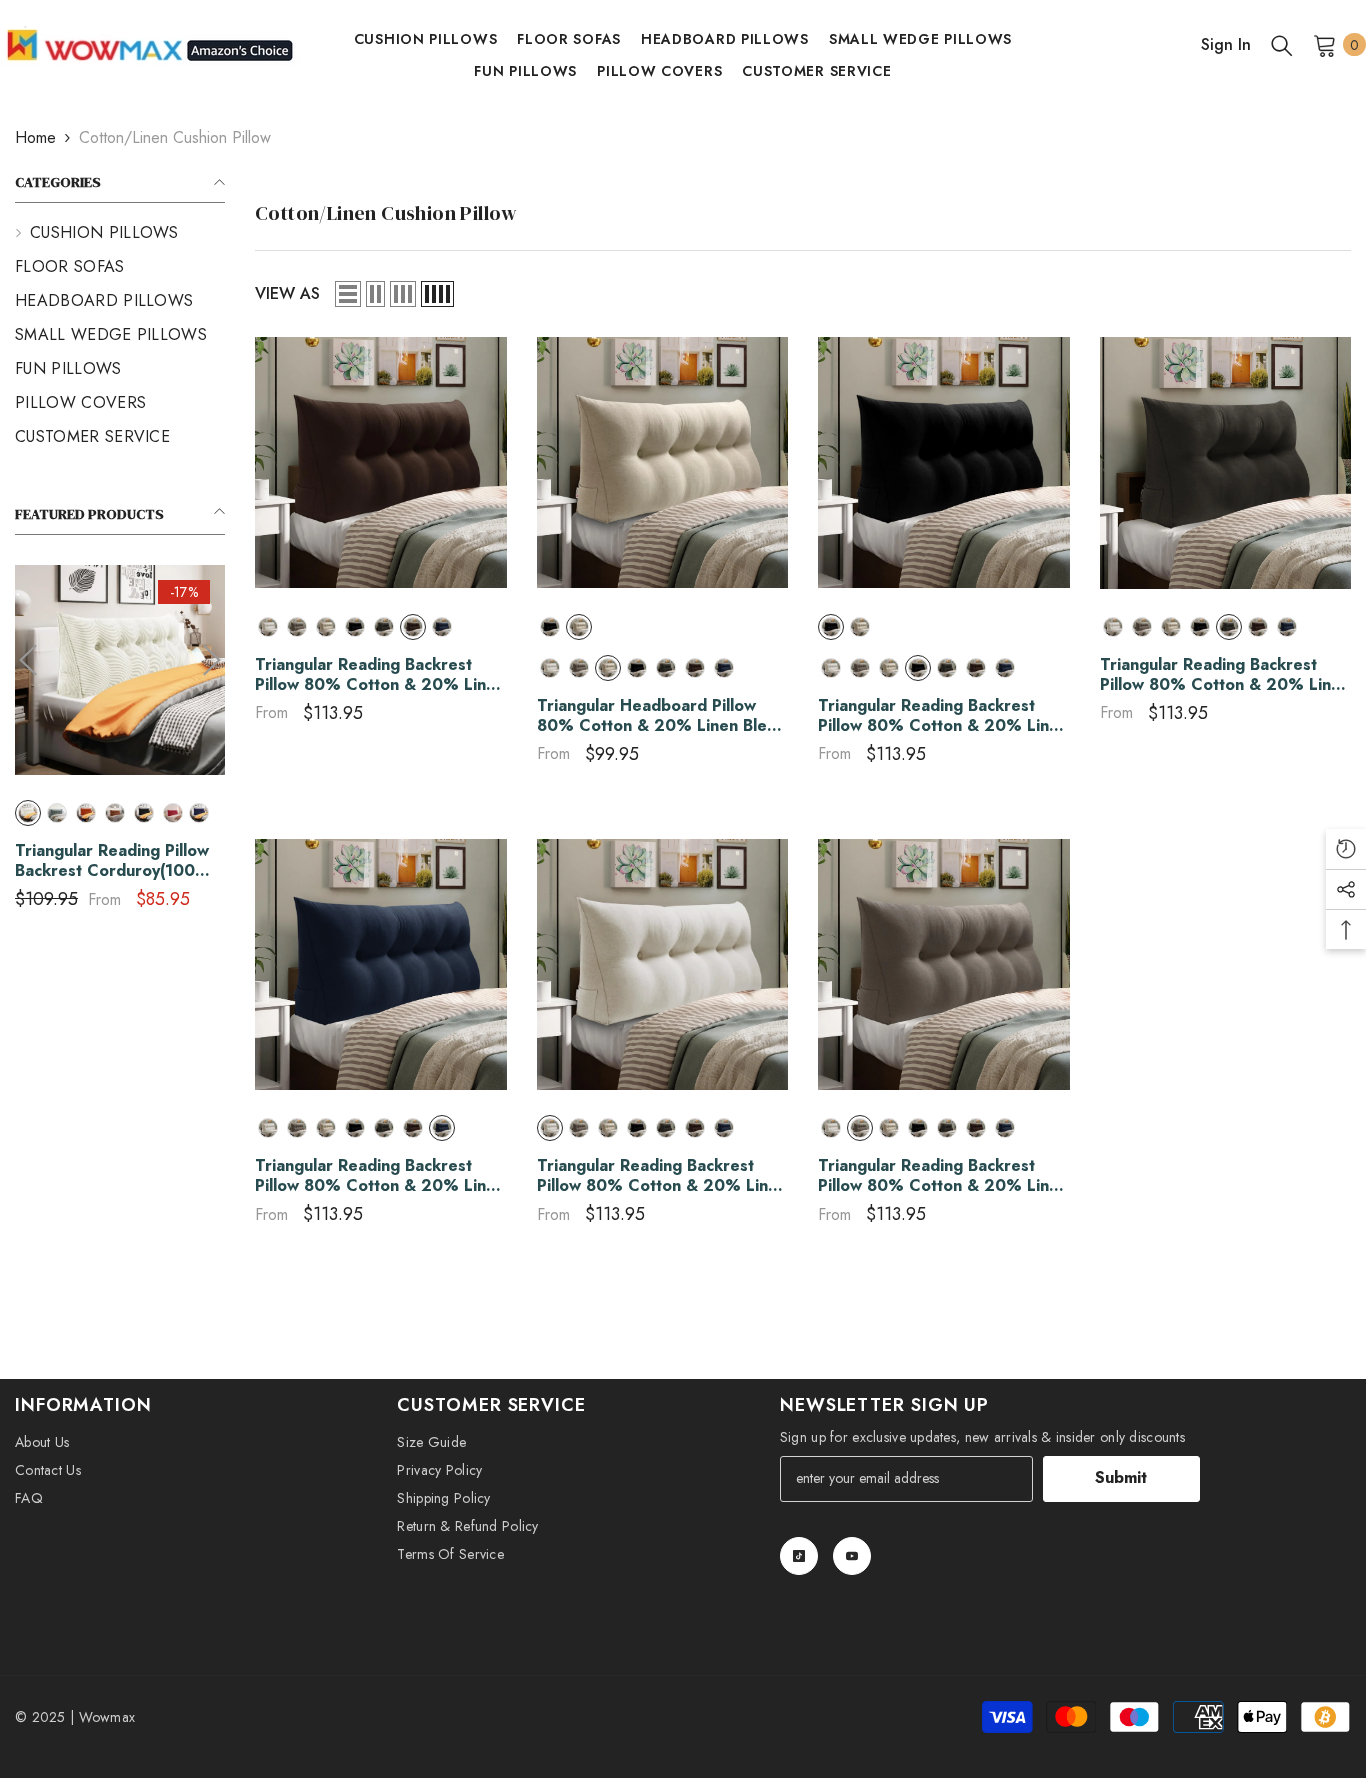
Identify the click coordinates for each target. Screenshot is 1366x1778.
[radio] (28, 813)
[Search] (1282, 45)
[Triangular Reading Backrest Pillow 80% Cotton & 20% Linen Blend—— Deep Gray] (1226, 463)
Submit (1121, 1477)
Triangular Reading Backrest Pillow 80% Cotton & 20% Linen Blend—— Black (943, 716)
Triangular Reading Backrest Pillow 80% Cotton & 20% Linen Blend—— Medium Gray (943, 1176)
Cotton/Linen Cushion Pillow (175, 137)
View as (287, 294)
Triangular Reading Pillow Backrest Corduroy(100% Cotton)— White (113, 861)
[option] (120, 744)
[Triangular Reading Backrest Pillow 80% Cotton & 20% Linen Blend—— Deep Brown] (381, 463)
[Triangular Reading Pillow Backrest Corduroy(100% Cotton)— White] (120, 670)
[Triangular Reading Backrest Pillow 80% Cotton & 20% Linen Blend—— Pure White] (663, 965)
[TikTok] (799, 1556)
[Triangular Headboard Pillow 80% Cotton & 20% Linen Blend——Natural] (663, 463)
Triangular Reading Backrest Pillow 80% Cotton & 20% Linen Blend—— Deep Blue (380, 1176)
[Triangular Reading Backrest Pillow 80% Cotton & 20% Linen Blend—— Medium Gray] (944, 965)
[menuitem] (120, 233)
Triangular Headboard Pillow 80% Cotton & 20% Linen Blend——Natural (661, 716)
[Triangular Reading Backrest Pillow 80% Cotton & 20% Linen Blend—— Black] (944, 463)
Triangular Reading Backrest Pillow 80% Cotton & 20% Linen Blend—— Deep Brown (380, 675)
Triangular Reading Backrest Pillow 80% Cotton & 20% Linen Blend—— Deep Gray (1225, 675)
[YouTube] (852, 1556)
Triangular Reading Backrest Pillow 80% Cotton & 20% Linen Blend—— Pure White (662, 1176)
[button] (28, 660)
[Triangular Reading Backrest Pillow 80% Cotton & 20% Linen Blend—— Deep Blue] (381, 965)
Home (35, 138)
